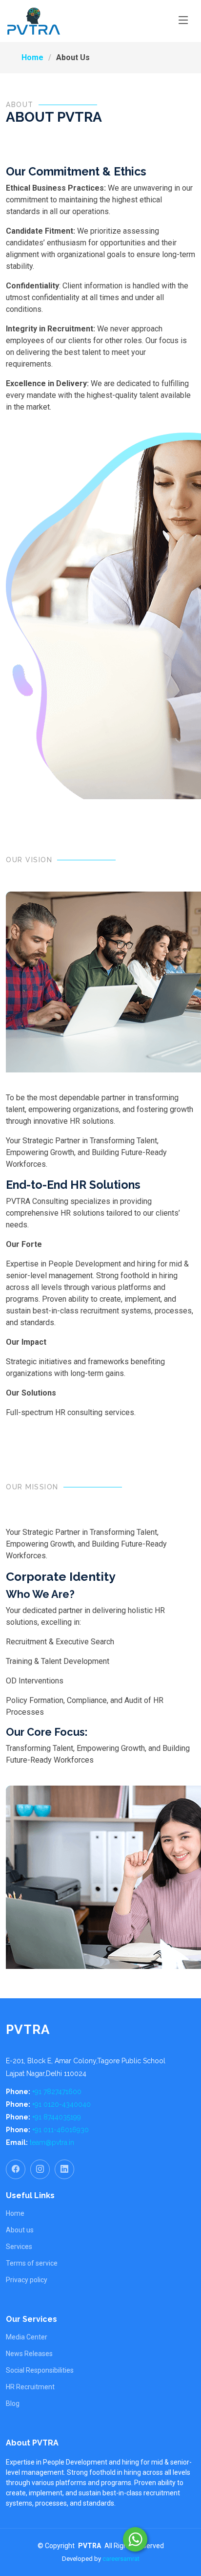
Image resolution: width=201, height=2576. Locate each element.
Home (32, 57)
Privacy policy (27, 2280)
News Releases (29, 2354)
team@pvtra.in (52, 2142)
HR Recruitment (30, 2387)
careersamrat (121, 2559)
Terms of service (32, 2263)
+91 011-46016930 (60, 2130)
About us (20, 2230)
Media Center (27, 2337)
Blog (13, 2403)
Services (19, 2247)
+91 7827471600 (57, 2092)
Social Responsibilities (40, 2370)
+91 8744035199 (57, 2117)
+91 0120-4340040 (61, 2104)
